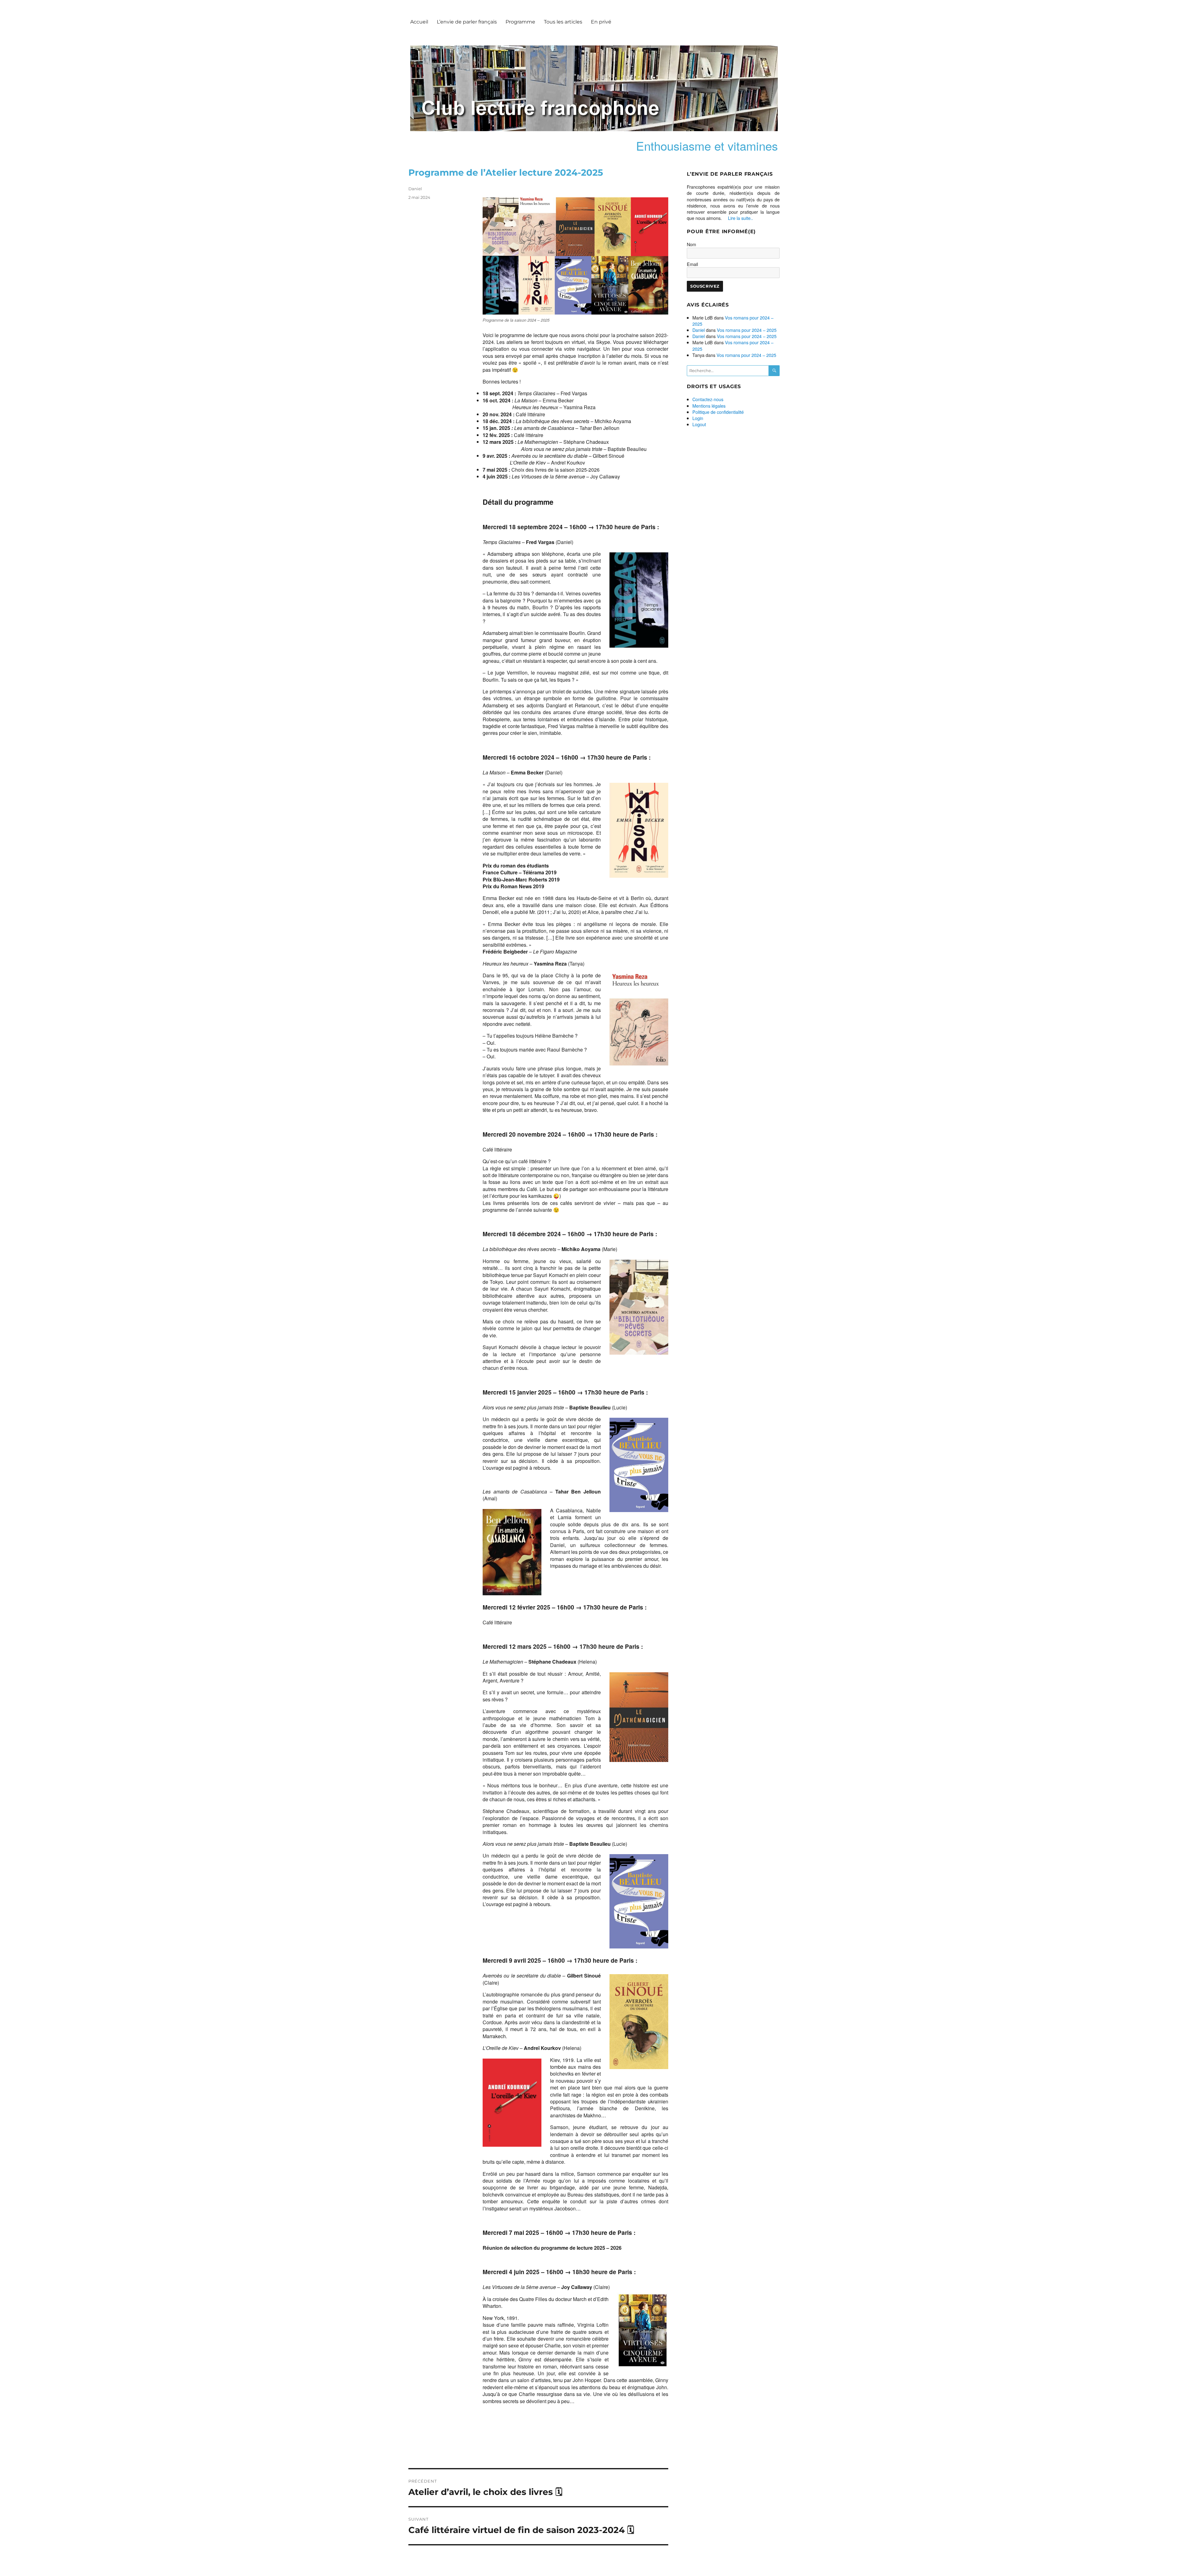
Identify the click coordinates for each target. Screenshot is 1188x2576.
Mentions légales (709, 406)
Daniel (415, 189)
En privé (601, 22)
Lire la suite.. (740, 218)
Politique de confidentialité (718, 412)
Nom (691, 244)
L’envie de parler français (467, 22)
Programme (520, 22)
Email (692, 264)
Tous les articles (563, 22)
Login (698, 418)
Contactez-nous (708, 399)
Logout (699, 424)
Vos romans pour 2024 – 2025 (733, 321)
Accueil (419, 22)
